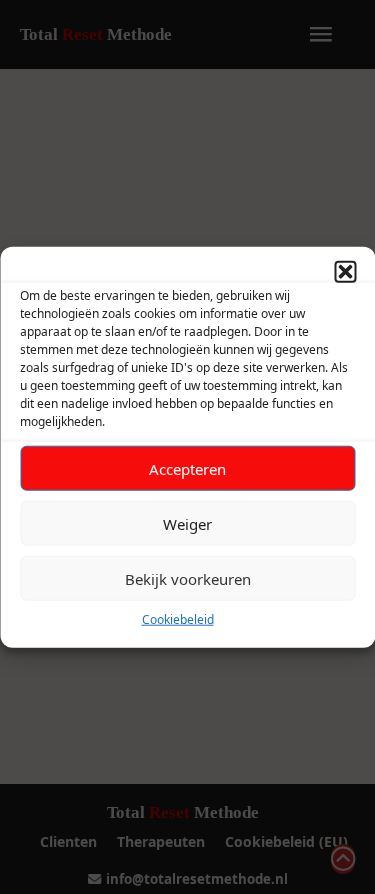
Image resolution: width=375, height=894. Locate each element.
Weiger (187, 523)
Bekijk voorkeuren (188, 578)
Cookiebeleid (178, 619)
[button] (345, 272)
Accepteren (187, 468)
